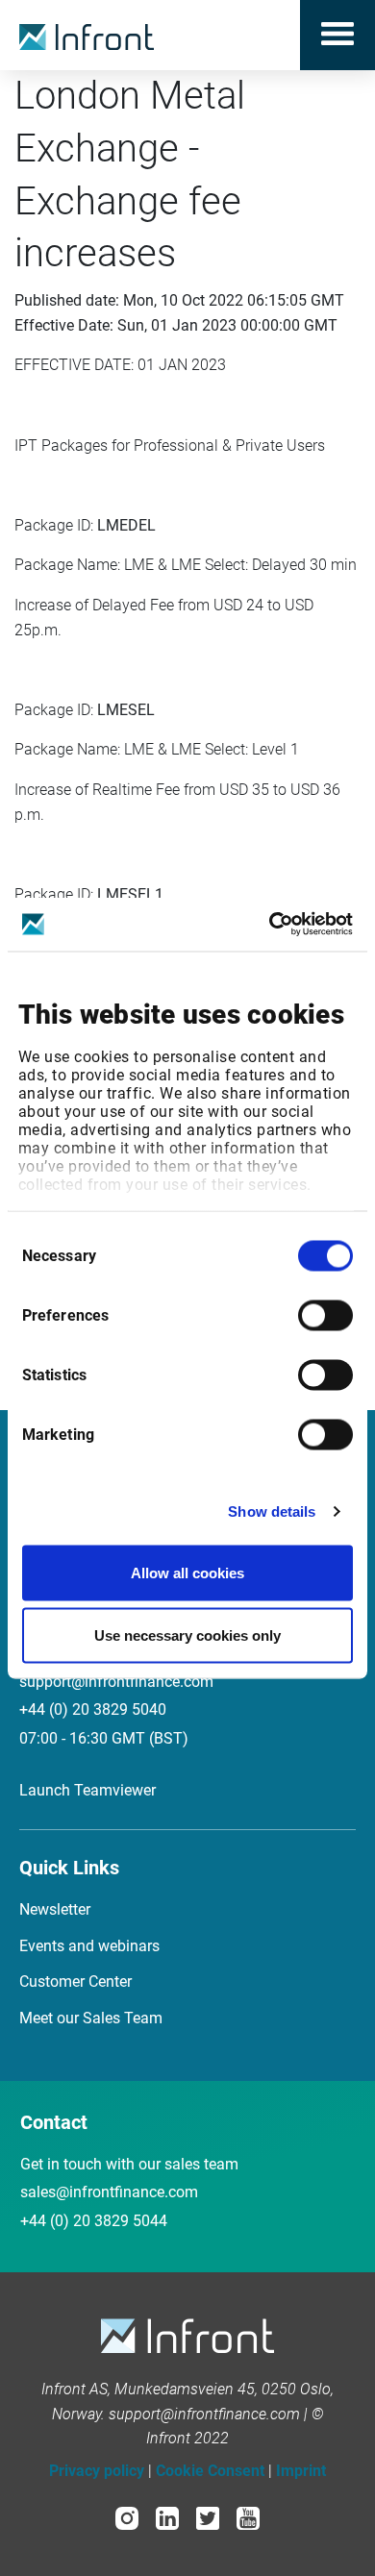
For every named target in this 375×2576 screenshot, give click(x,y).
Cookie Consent (210, 2471)
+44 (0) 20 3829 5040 (93, 1709)
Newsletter (55, 1909)
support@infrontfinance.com (116, 1682)
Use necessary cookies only (187, 1635)
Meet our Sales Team (91, 2018)
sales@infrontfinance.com (109, 2192)
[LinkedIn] (167, 2517)
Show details (272, 1511)
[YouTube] (248, 2517)
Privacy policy (97, 2471)
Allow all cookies (187, 1572)
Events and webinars (89, 1946)
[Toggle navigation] (337, 35)
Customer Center (75, 1982)
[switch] (325, 1315)
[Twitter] (208, 2517)
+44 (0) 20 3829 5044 (94, 2221)
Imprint (301, 2471)
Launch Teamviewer (87, 1790)
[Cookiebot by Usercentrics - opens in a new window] (270, 925)
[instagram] (127, 2517)
